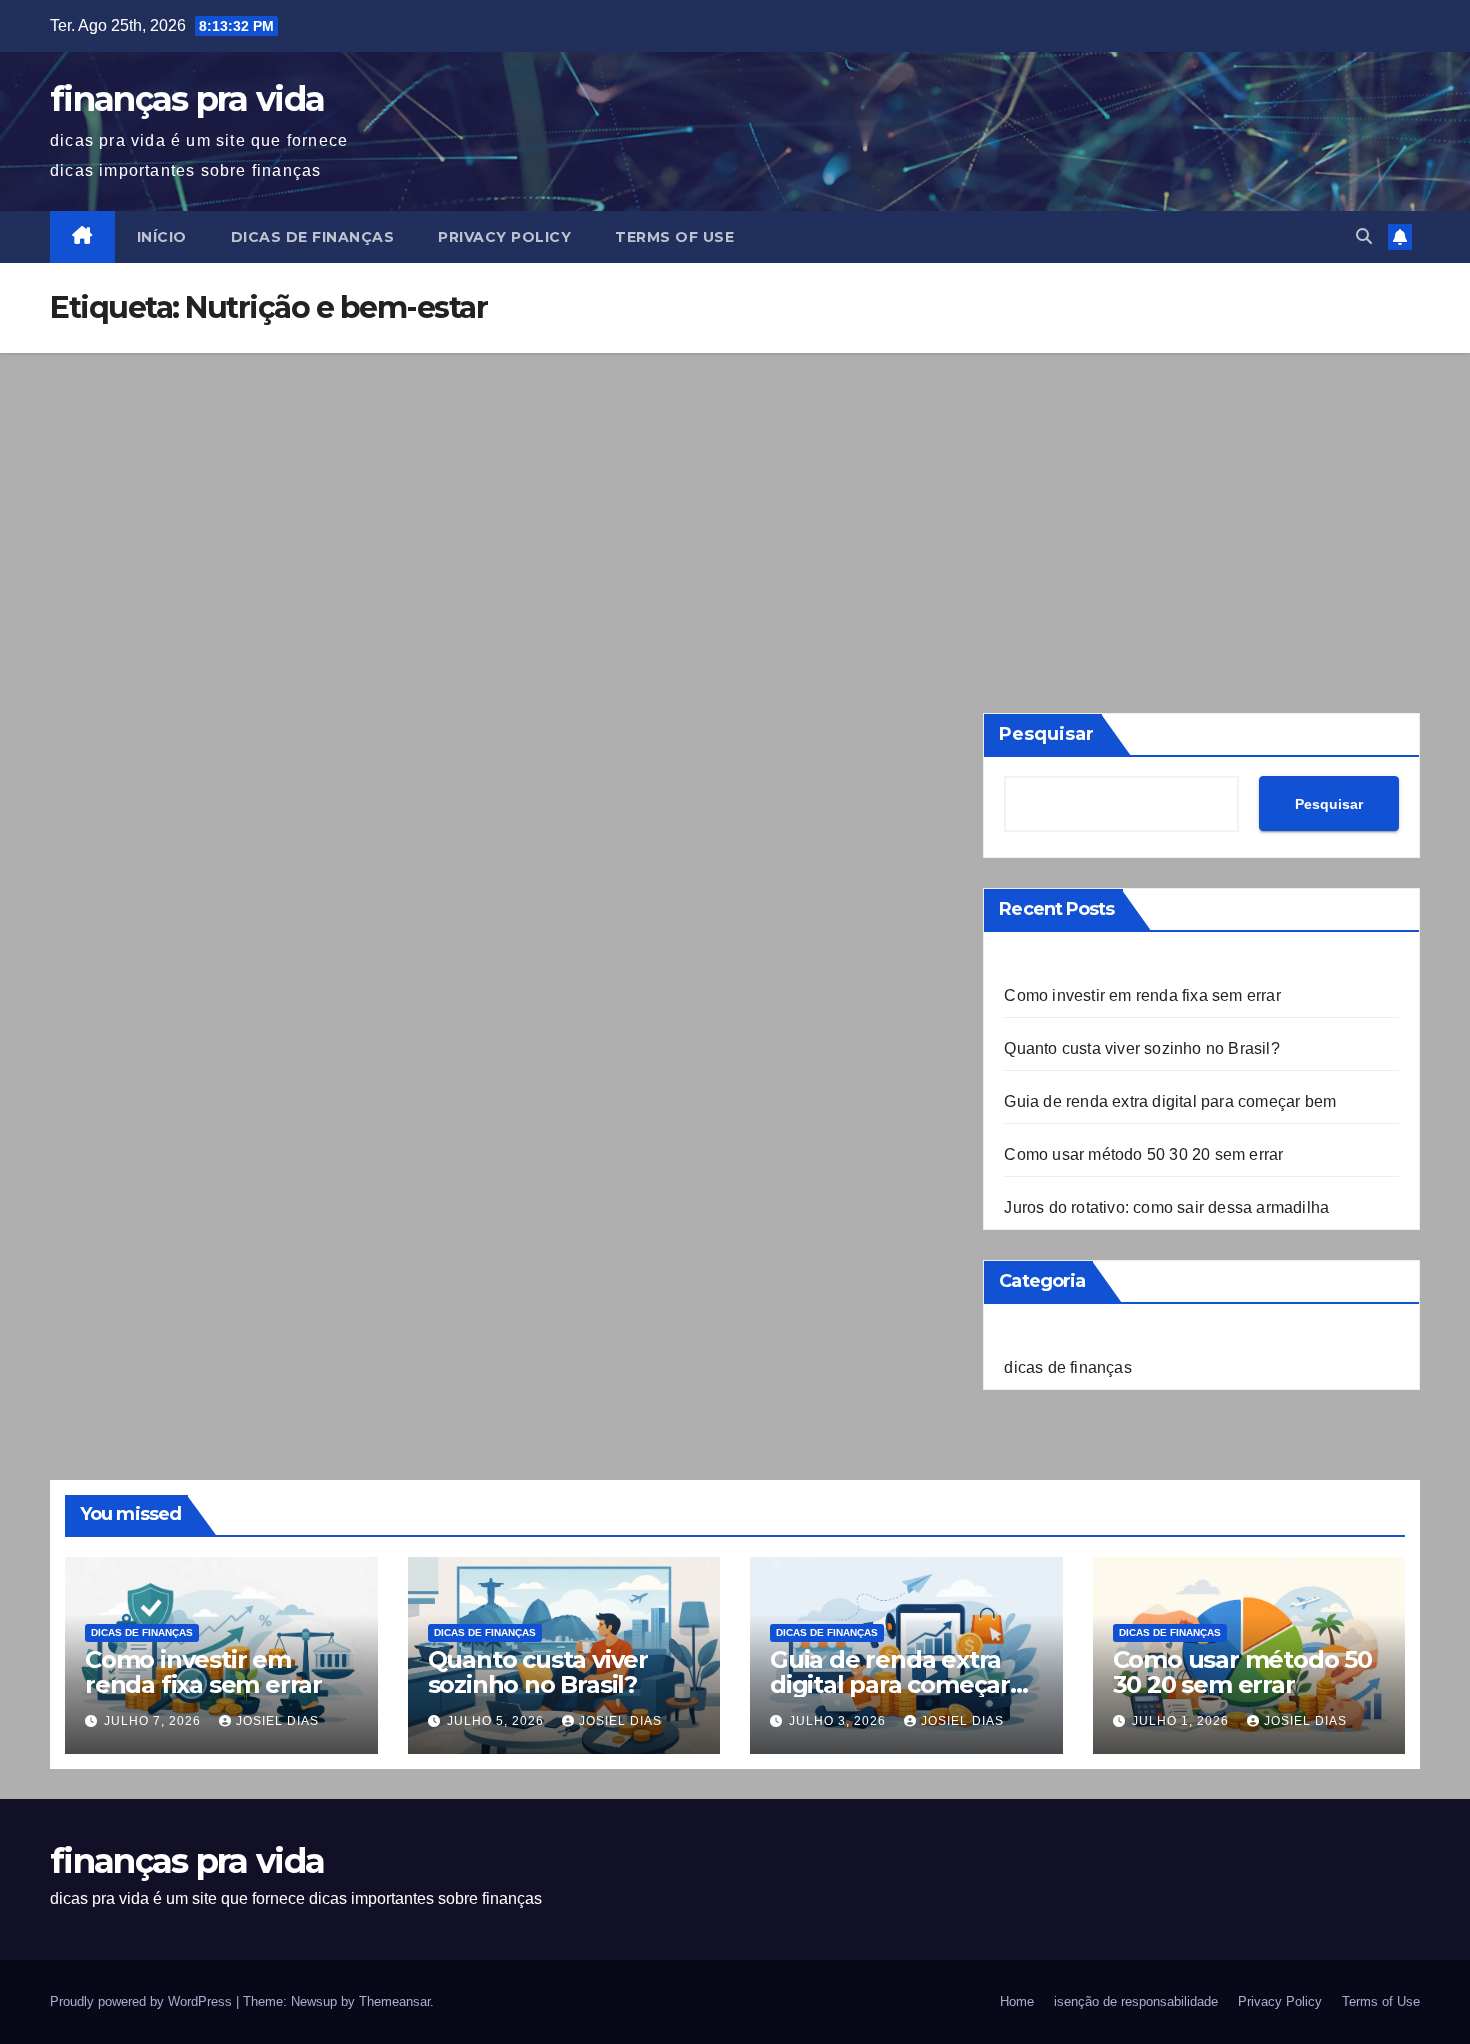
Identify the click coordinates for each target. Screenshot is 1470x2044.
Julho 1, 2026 (1182, 1721)
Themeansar (394, 2001)
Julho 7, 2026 (154, 1721)
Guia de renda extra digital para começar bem (1170, 1101)
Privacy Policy (504, 237)
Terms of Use (674, 237)
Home (1017, 2001)
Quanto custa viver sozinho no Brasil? (1141, 1048)
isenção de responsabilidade (1136, 2001)
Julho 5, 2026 (497, 1721)
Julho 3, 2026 (839, 1721)
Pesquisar (1046, 734)
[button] (1364, 236)
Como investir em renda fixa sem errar (1142, 995)
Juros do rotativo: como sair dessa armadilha (1166, 1207)
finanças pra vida (187, 99)
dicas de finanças (313, 237)
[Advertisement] (735, 503)
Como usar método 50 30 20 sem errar (1143, 1154)
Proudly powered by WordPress (143, 2001)
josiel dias (277, 1721)
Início (162, 237)
